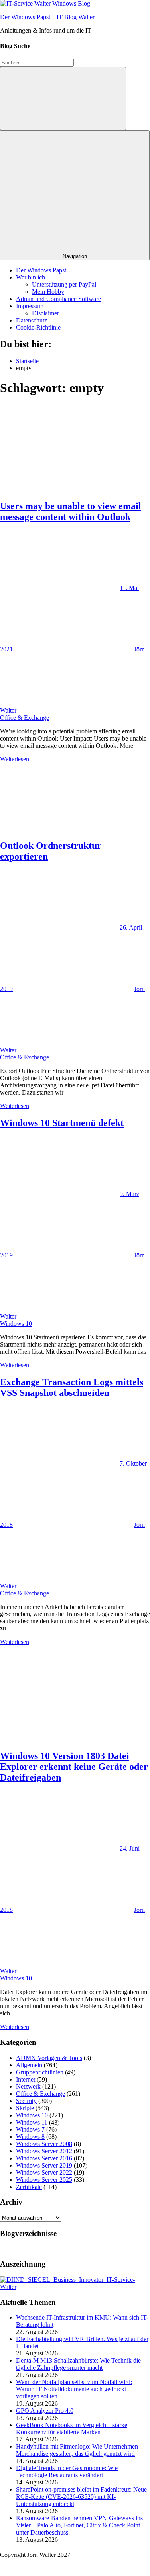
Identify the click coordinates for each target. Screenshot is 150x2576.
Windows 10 (16, 1324)
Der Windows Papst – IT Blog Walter (47, 17)
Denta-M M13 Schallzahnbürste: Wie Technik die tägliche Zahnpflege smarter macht (78, 2364)
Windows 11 (32, 2122)
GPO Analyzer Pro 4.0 (45, 2411)
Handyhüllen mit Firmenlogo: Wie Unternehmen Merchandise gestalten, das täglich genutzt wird (77, 2450)
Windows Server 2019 (44, 2165)
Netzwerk (28, 2086)
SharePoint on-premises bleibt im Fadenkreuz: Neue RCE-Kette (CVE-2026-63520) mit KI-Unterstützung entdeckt (81, 2497)
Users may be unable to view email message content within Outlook (71, 511)
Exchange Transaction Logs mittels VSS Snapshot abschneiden (72, 1387)
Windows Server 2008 (44, 2144)
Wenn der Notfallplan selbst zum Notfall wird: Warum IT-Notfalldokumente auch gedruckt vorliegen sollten (74, 2389)
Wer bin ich (31, 277)
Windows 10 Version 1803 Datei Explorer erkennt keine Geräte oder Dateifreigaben (74, 1767)
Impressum (30, 306)
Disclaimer (45, 313)
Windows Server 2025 (44, 2180)
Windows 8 (30, 2137)
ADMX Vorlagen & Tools (49, 2058)
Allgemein (29, 2065)
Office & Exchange (25, 718)
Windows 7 (30, 2129)
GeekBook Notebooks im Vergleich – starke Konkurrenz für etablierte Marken (72, 2428)
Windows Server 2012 (44, 2151)
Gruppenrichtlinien (40, 2072)
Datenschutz (32, 320)
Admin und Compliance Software (58, 299)
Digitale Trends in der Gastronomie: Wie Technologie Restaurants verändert (67, 2471)
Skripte (25, 2108)
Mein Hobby (48, 292)
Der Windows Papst (41, 270)
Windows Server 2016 (44, 2158)
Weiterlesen (15, 759)
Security (26, 2101)
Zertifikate (29, 2187)
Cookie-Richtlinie (38, 327)
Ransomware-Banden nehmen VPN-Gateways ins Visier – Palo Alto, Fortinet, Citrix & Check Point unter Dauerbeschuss (79, 2525)
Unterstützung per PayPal (64, 284)
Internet (26, 2079)
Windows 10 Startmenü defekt (62, 1123)
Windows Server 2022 (44, 2172)
